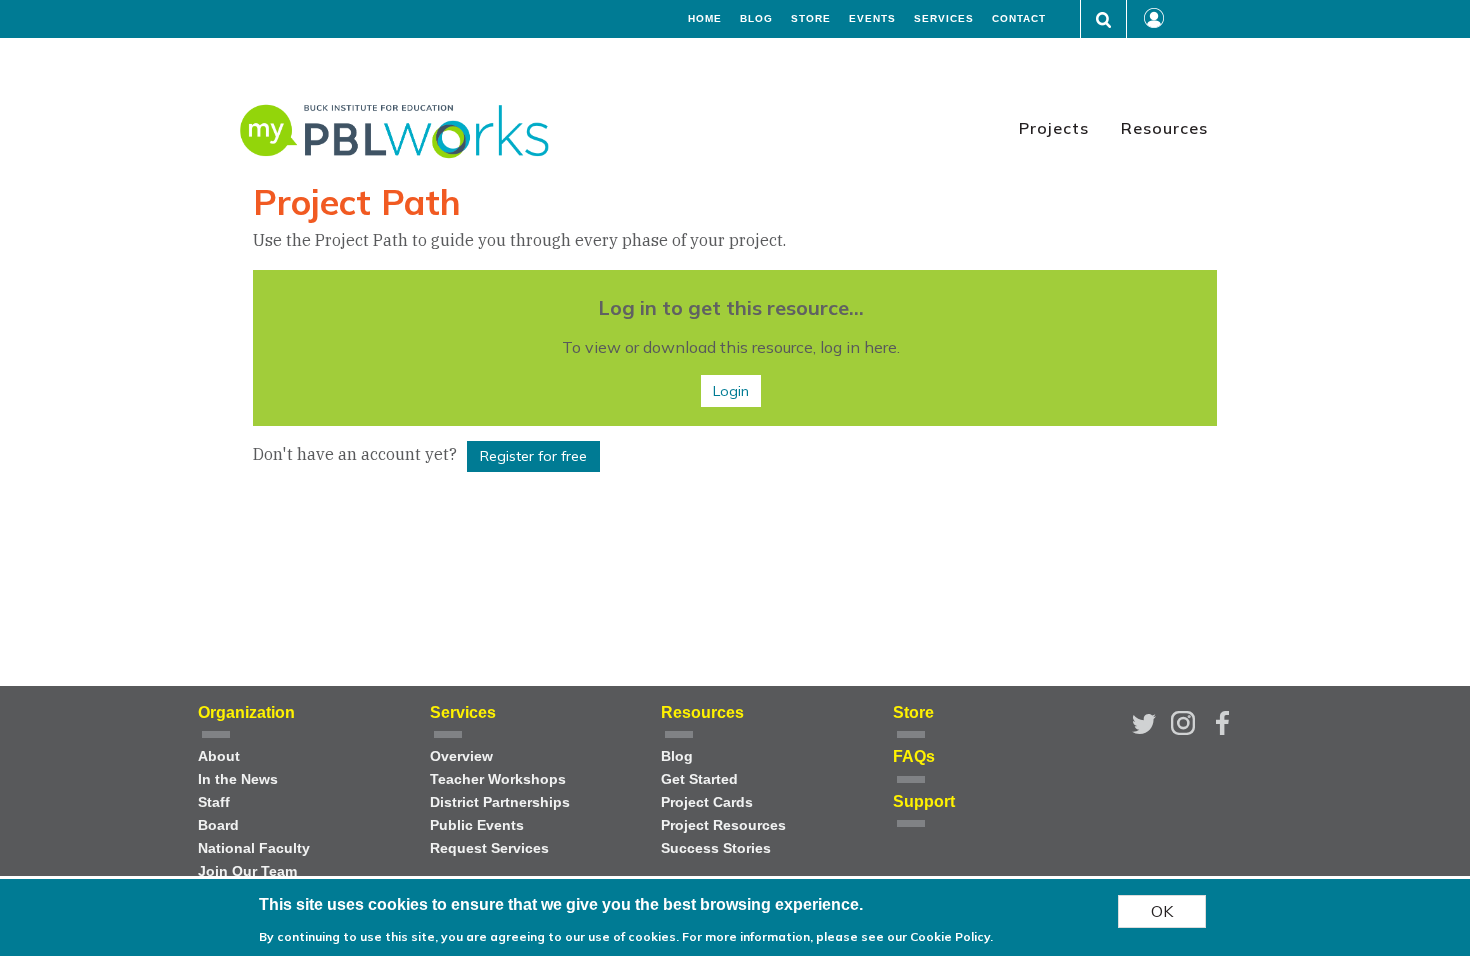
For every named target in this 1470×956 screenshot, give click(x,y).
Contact (1019, 19)
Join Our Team (247, 871)
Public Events (477, 825)
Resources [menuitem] (1164, 128)
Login (731, 391)
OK (1162, 911)
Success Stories (716, 848)
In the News (238, 779)
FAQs (914, 756)
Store (811, 19)
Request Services (489, 848)
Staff (214, 802)
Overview (461, 756)
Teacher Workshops (498, 779)
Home (705, 19)
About (219, 756)
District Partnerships (500, 802)
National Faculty (254, 848)
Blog (756, 19)
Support (924, 801)
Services (944, 19)
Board (218, 825)
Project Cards (707, 802)
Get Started (699, 779)
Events (872, 19)
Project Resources (723, 825)
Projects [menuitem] (1054, 128)
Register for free (533, 456)
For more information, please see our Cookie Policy (836, 935)
